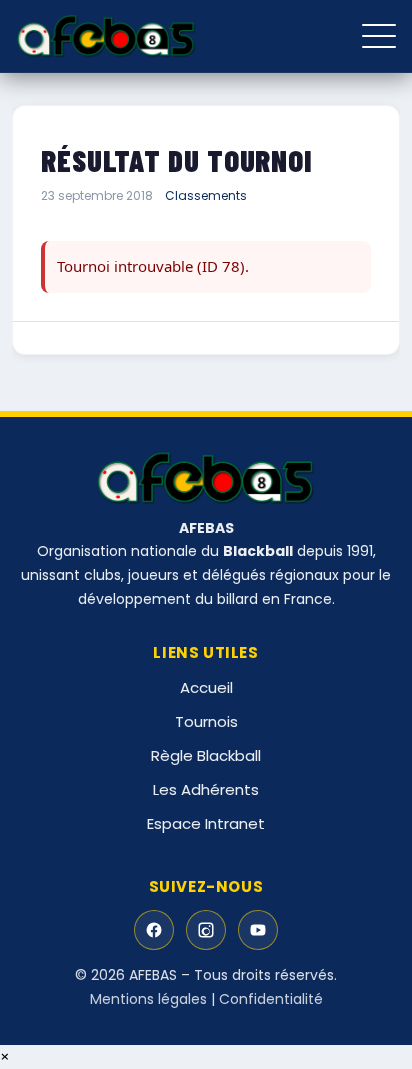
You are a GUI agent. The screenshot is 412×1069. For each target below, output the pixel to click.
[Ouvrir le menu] (379, 36)
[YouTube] (258, 930)
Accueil (206, 687)
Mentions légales (148, 999)
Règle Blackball (206, 755)
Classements (206, 195)
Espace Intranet (206, 823)
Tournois (206, 721)
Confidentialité (271, 999)
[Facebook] (154, 930)
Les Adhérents (206, 789)
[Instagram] (206, 930)
